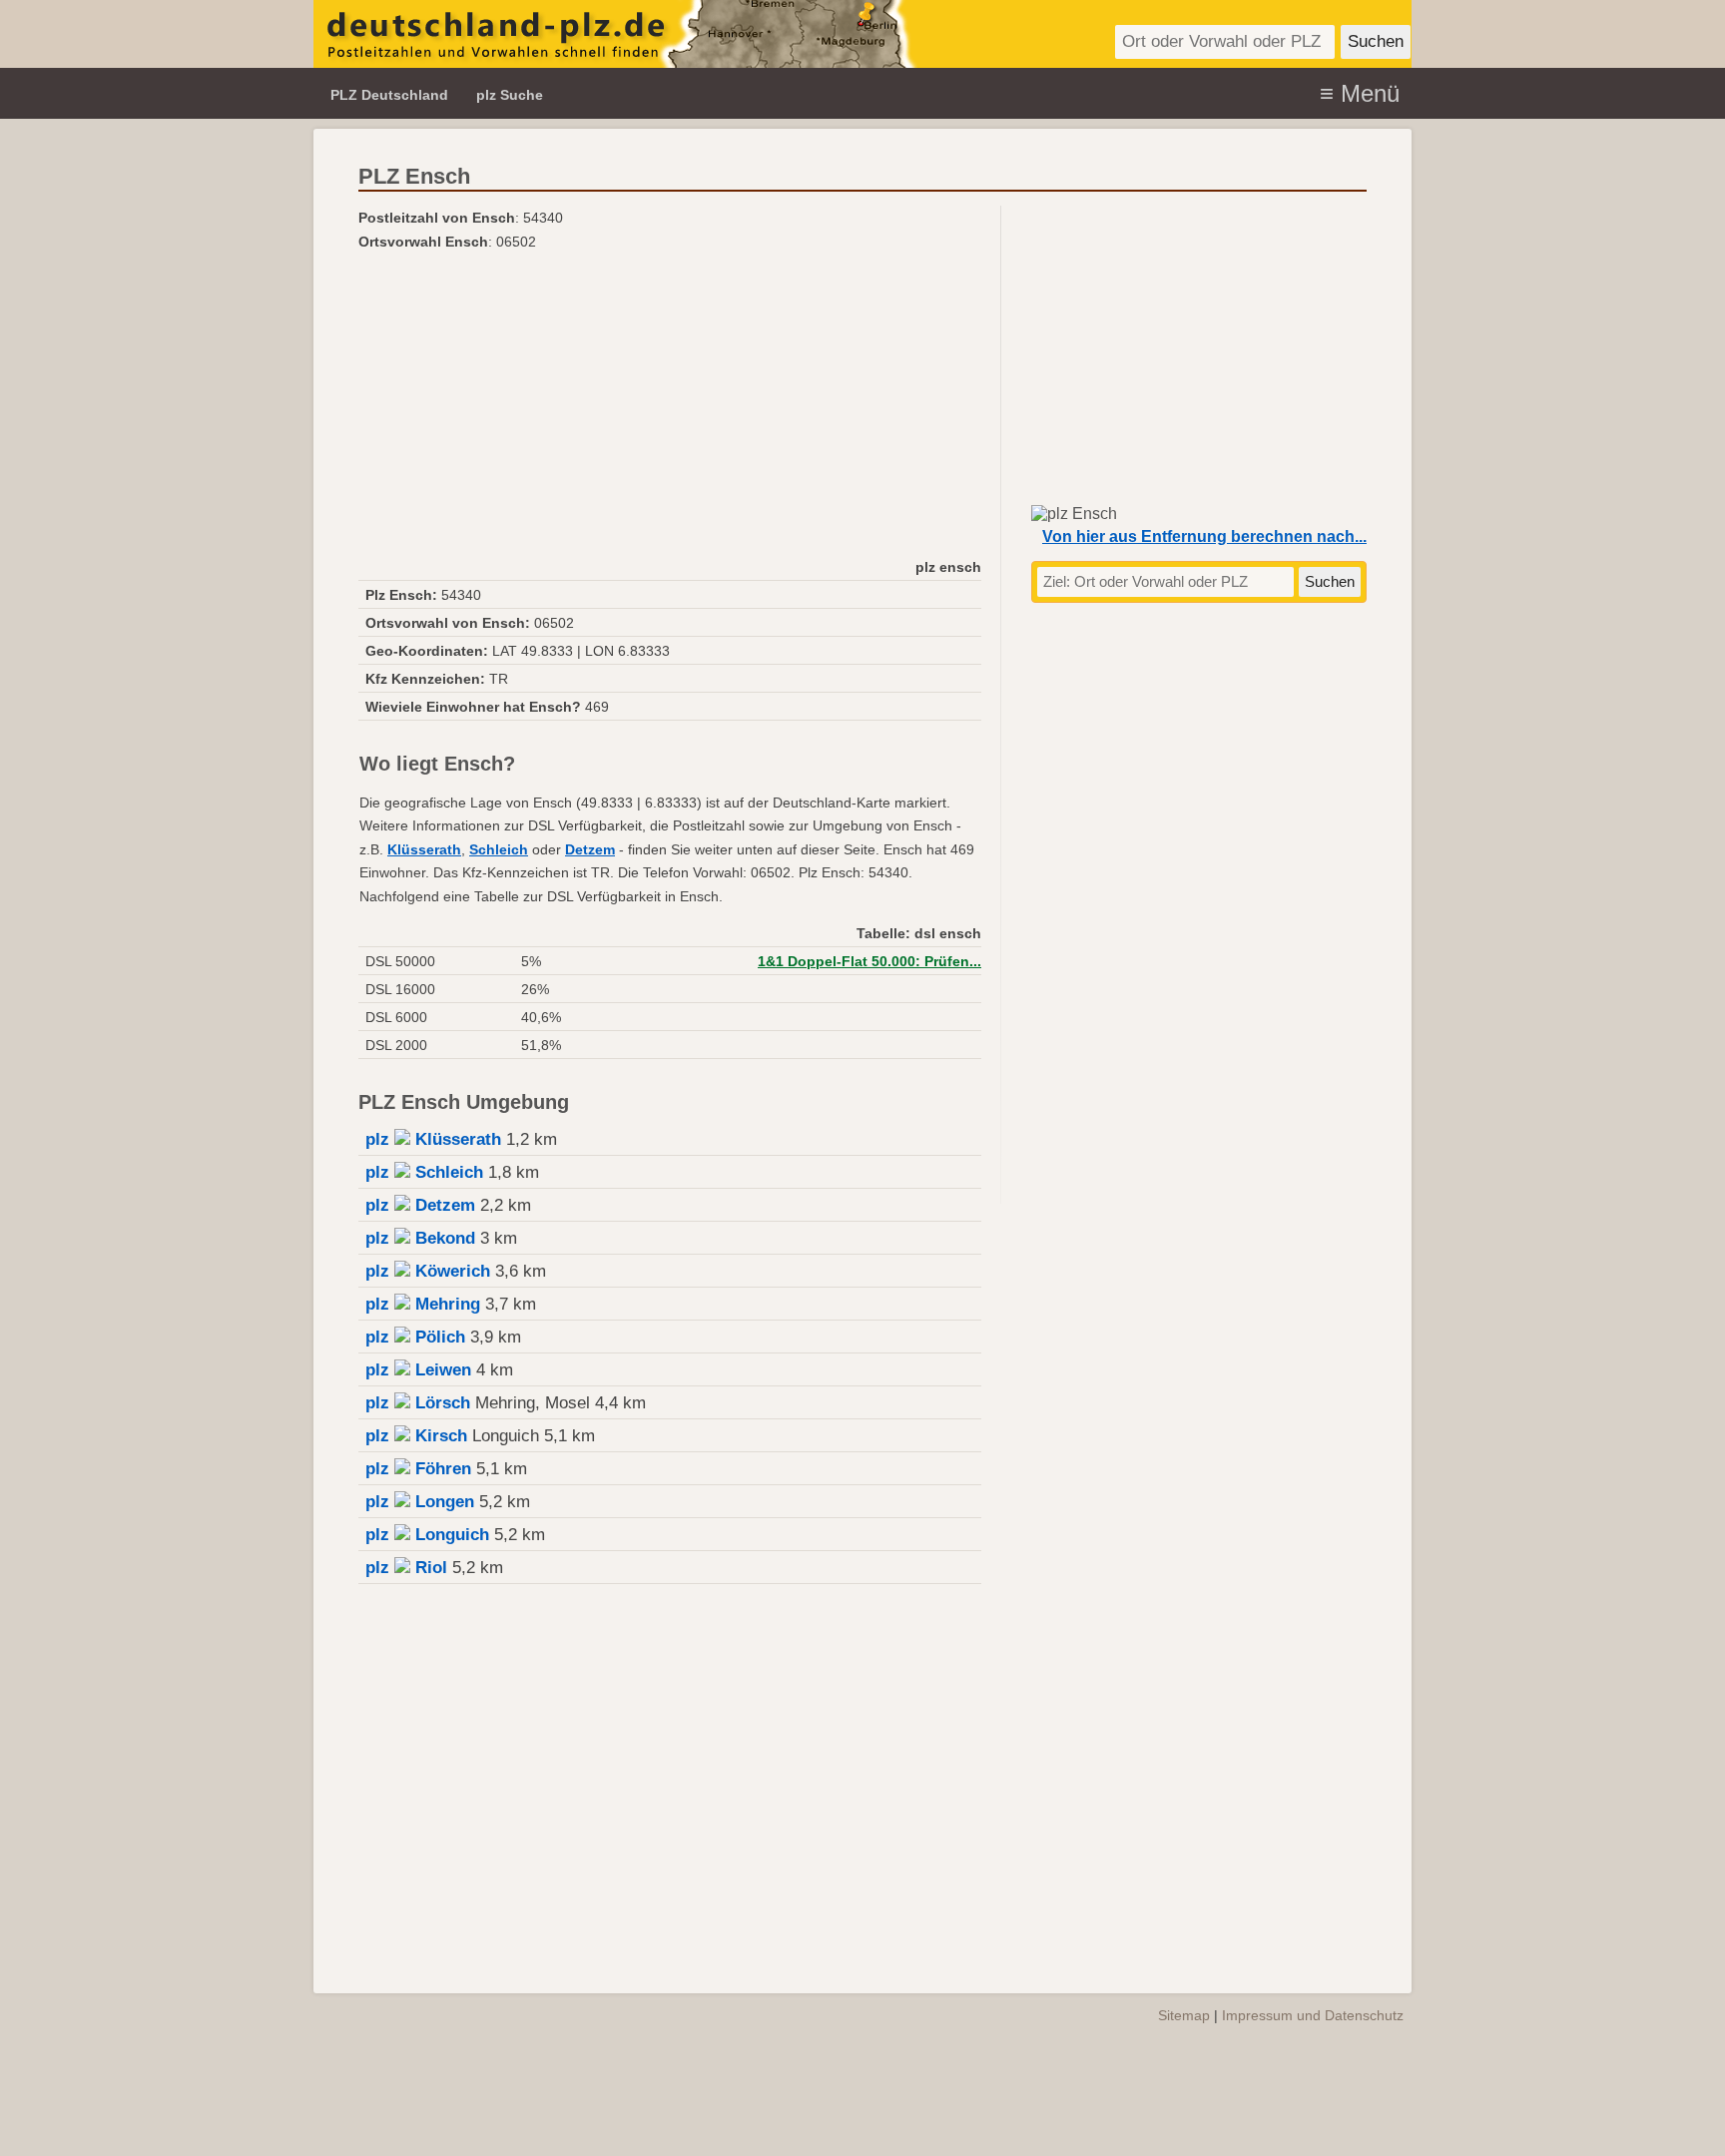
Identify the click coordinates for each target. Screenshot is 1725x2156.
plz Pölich (415, 1337)
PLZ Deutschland (389, 95)
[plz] (615, 34)
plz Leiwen (418, 1370)
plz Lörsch (418, 1403)
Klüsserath (424, 849)
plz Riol (406, 1568)
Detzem (590, 849)
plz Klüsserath (433, 1139)
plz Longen (420, 1502)
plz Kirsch (416, 1436)
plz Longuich (427, 1535)
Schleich (499, 849)
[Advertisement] (670, 403)
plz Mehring (423, 1304)
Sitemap (1184, 2015)
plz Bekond (420, 1238)
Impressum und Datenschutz (1313, 2015)
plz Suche (510, 95)
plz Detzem (420, 1205)
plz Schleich (424, 1172)
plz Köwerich (428, 1271)
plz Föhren (418, 1469)
